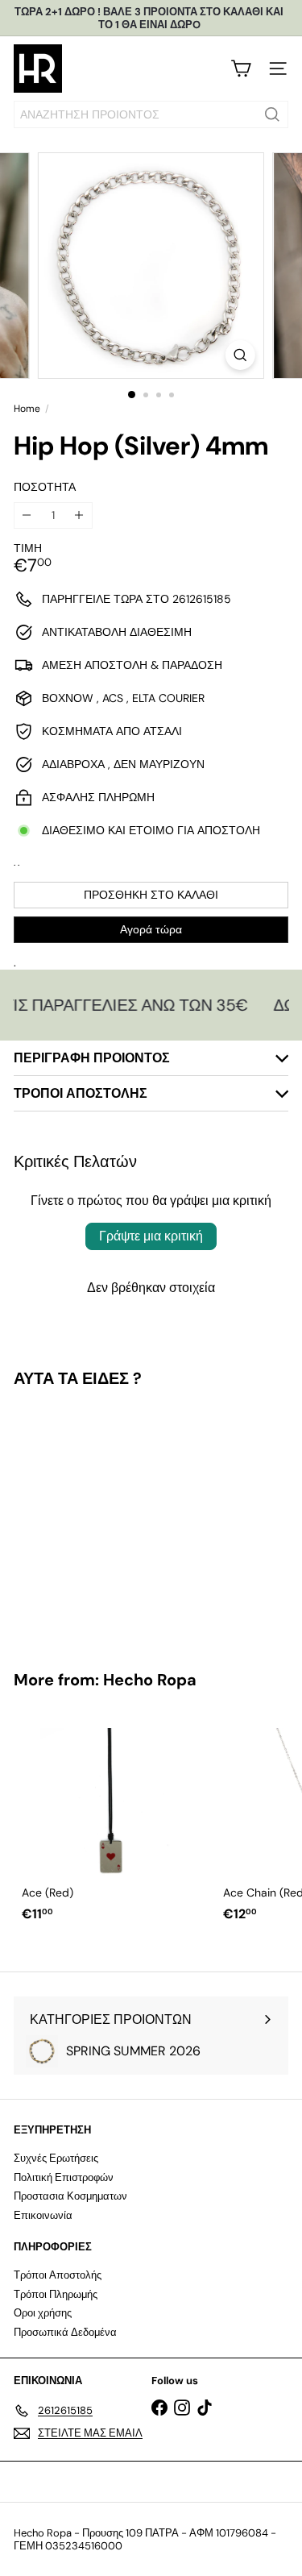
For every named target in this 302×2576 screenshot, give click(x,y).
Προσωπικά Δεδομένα (65, 2332)
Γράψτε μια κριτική (151, 1236)
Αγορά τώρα (151, 929)
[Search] (272, 114)
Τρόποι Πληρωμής (56, 2294)
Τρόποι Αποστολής (58, 2275)
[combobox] (151, 114)
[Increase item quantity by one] (79, 515)
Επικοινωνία (43, 2215)
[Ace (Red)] (114, 1820)
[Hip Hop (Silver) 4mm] (114, 1519)
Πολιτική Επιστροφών (64, 2177)
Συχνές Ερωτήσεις (56, 2158)
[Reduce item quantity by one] (27, 515)
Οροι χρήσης (43, 2313)
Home (27, 409)
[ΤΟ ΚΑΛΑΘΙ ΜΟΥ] (241, 69)
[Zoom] (240, 355)
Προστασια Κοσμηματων (70, 2196)
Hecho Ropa (150, 1680)
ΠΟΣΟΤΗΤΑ (45, 487)
